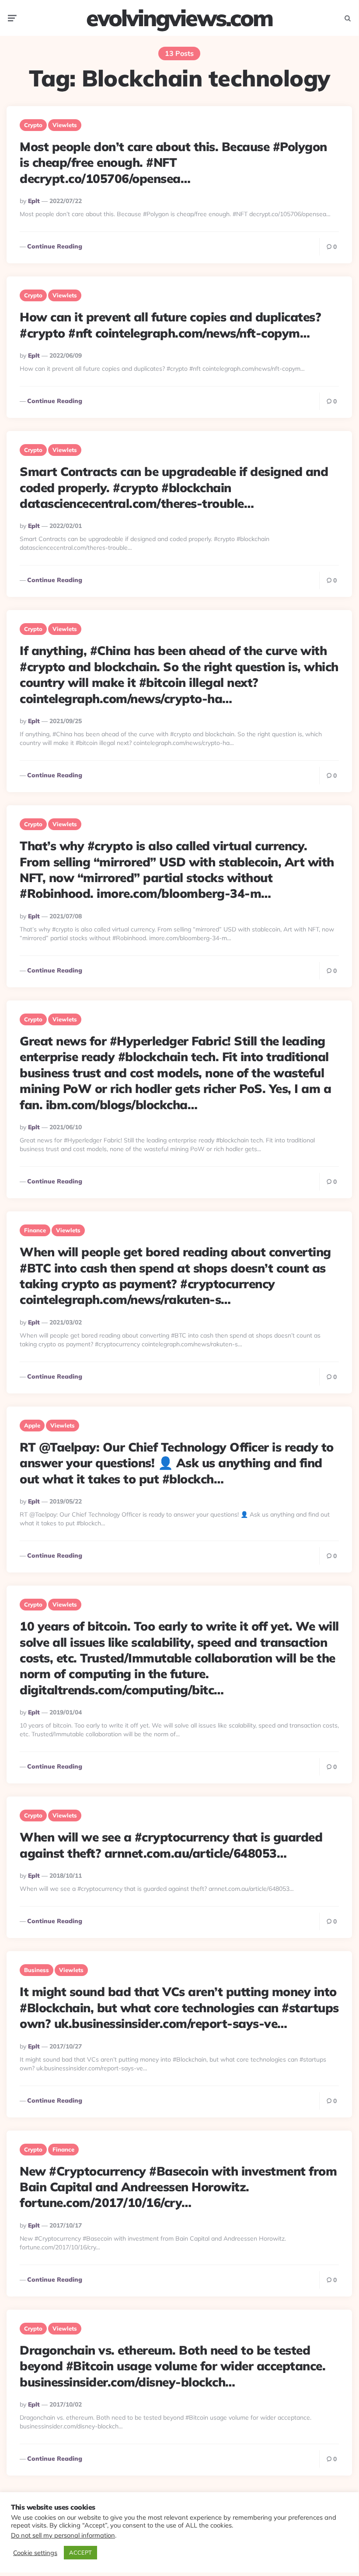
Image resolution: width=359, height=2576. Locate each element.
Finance (35, 1230)
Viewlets (65, 125)
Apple (32, 1425)
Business (37, 1970)
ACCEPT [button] (80, 2552)
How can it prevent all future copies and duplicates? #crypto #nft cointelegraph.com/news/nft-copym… (170, 325)
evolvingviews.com (179, 18)
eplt (34, 201)
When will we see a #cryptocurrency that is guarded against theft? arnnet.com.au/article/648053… (171, 1845)
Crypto (33, 125)
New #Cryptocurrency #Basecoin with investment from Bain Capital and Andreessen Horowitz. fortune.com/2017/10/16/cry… (178, 2187)
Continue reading (55, 246)
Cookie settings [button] (35, 2553)
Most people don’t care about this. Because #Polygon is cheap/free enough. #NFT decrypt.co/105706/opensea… (173, 162)
